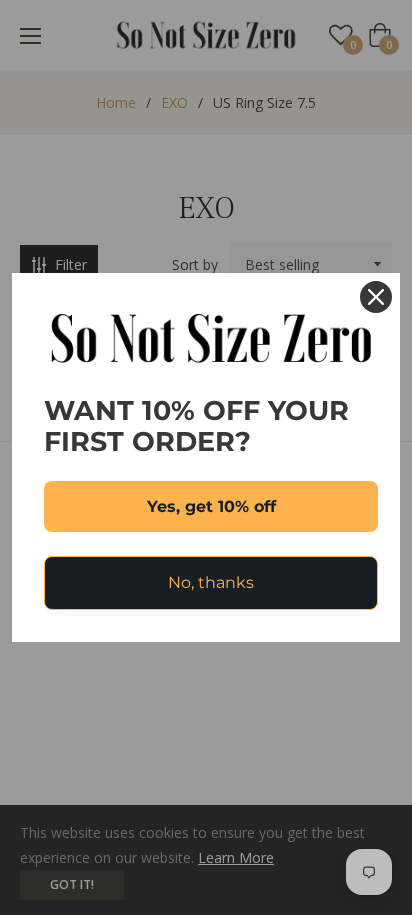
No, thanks (211, 582)
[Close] (376, 297)
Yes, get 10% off (211, 506)
